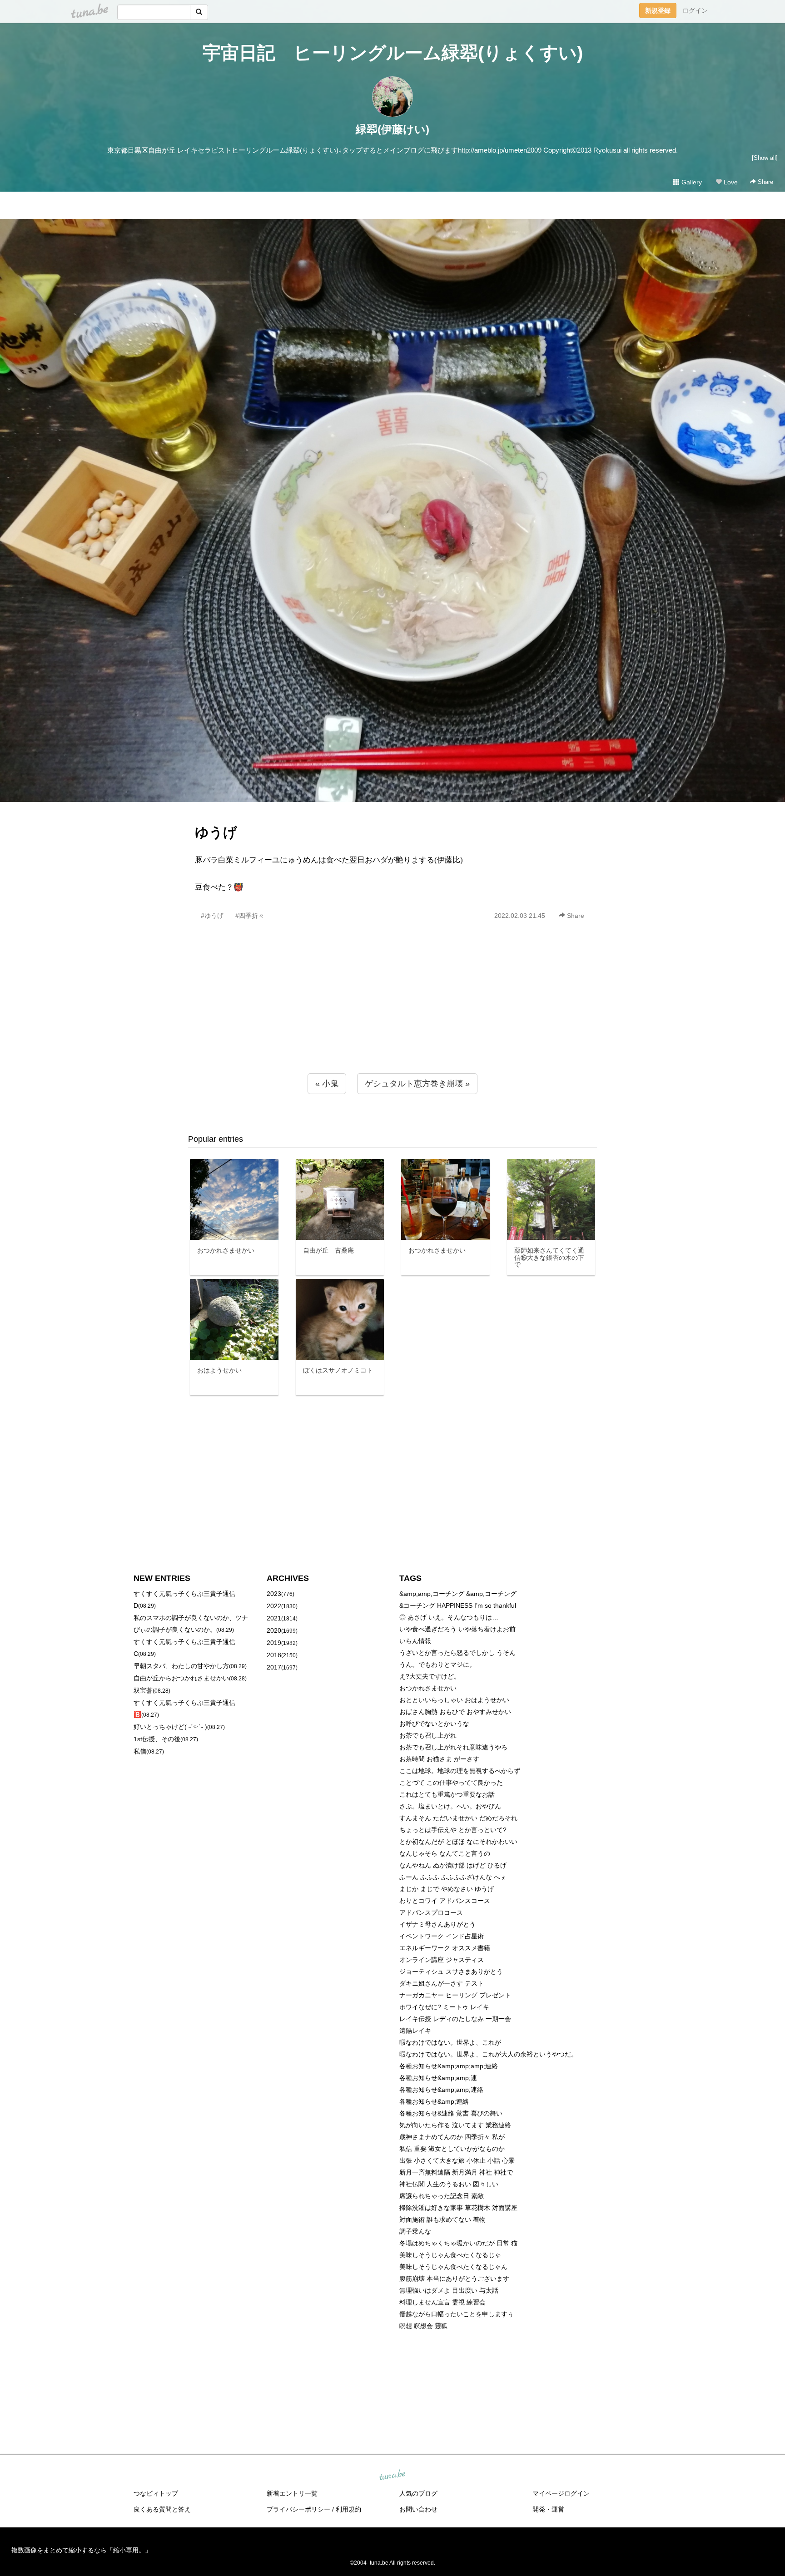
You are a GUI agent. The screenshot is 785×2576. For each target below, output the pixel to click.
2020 (274, 1630)
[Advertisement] (392, 1016)
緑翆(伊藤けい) (392, 129)
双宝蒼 (143, 1690)
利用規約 (348, 2509)
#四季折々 (250, 916)
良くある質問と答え (162, 2509)
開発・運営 (548, 2509)
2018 (274, 1655)
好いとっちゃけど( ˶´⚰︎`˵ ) (170, 1727)
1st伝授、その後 (157, 1739)
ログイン (695, 10)
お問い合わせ (418, 2509)
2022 (274, 1606)
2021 (274, 1618)
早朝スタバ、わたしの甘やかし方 (181, 1666)
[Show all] (765, 158)
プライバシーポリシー (298, 2509)
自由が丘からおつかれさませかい (181, 1678)
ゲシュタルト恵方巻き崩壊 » (417, 1084)
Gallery (691, 182)
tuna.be (392, 2476)
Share (765, 182)
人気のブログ (418, 2493)
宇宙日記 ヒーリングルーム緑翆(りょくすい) (393, 53)
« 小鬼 (327, 1084)
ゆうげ (216, 832)
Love (730, 182)
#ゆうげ (212, 916)
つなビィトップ (156, 2493)
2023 (274, 1594)
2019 (274, 1643)
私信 (140, 1751)
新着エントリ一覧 (292, 2493)
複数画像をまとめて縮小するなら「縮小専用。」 (81, 2550)
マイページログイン (561, 2493)
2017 (274, 1667)
